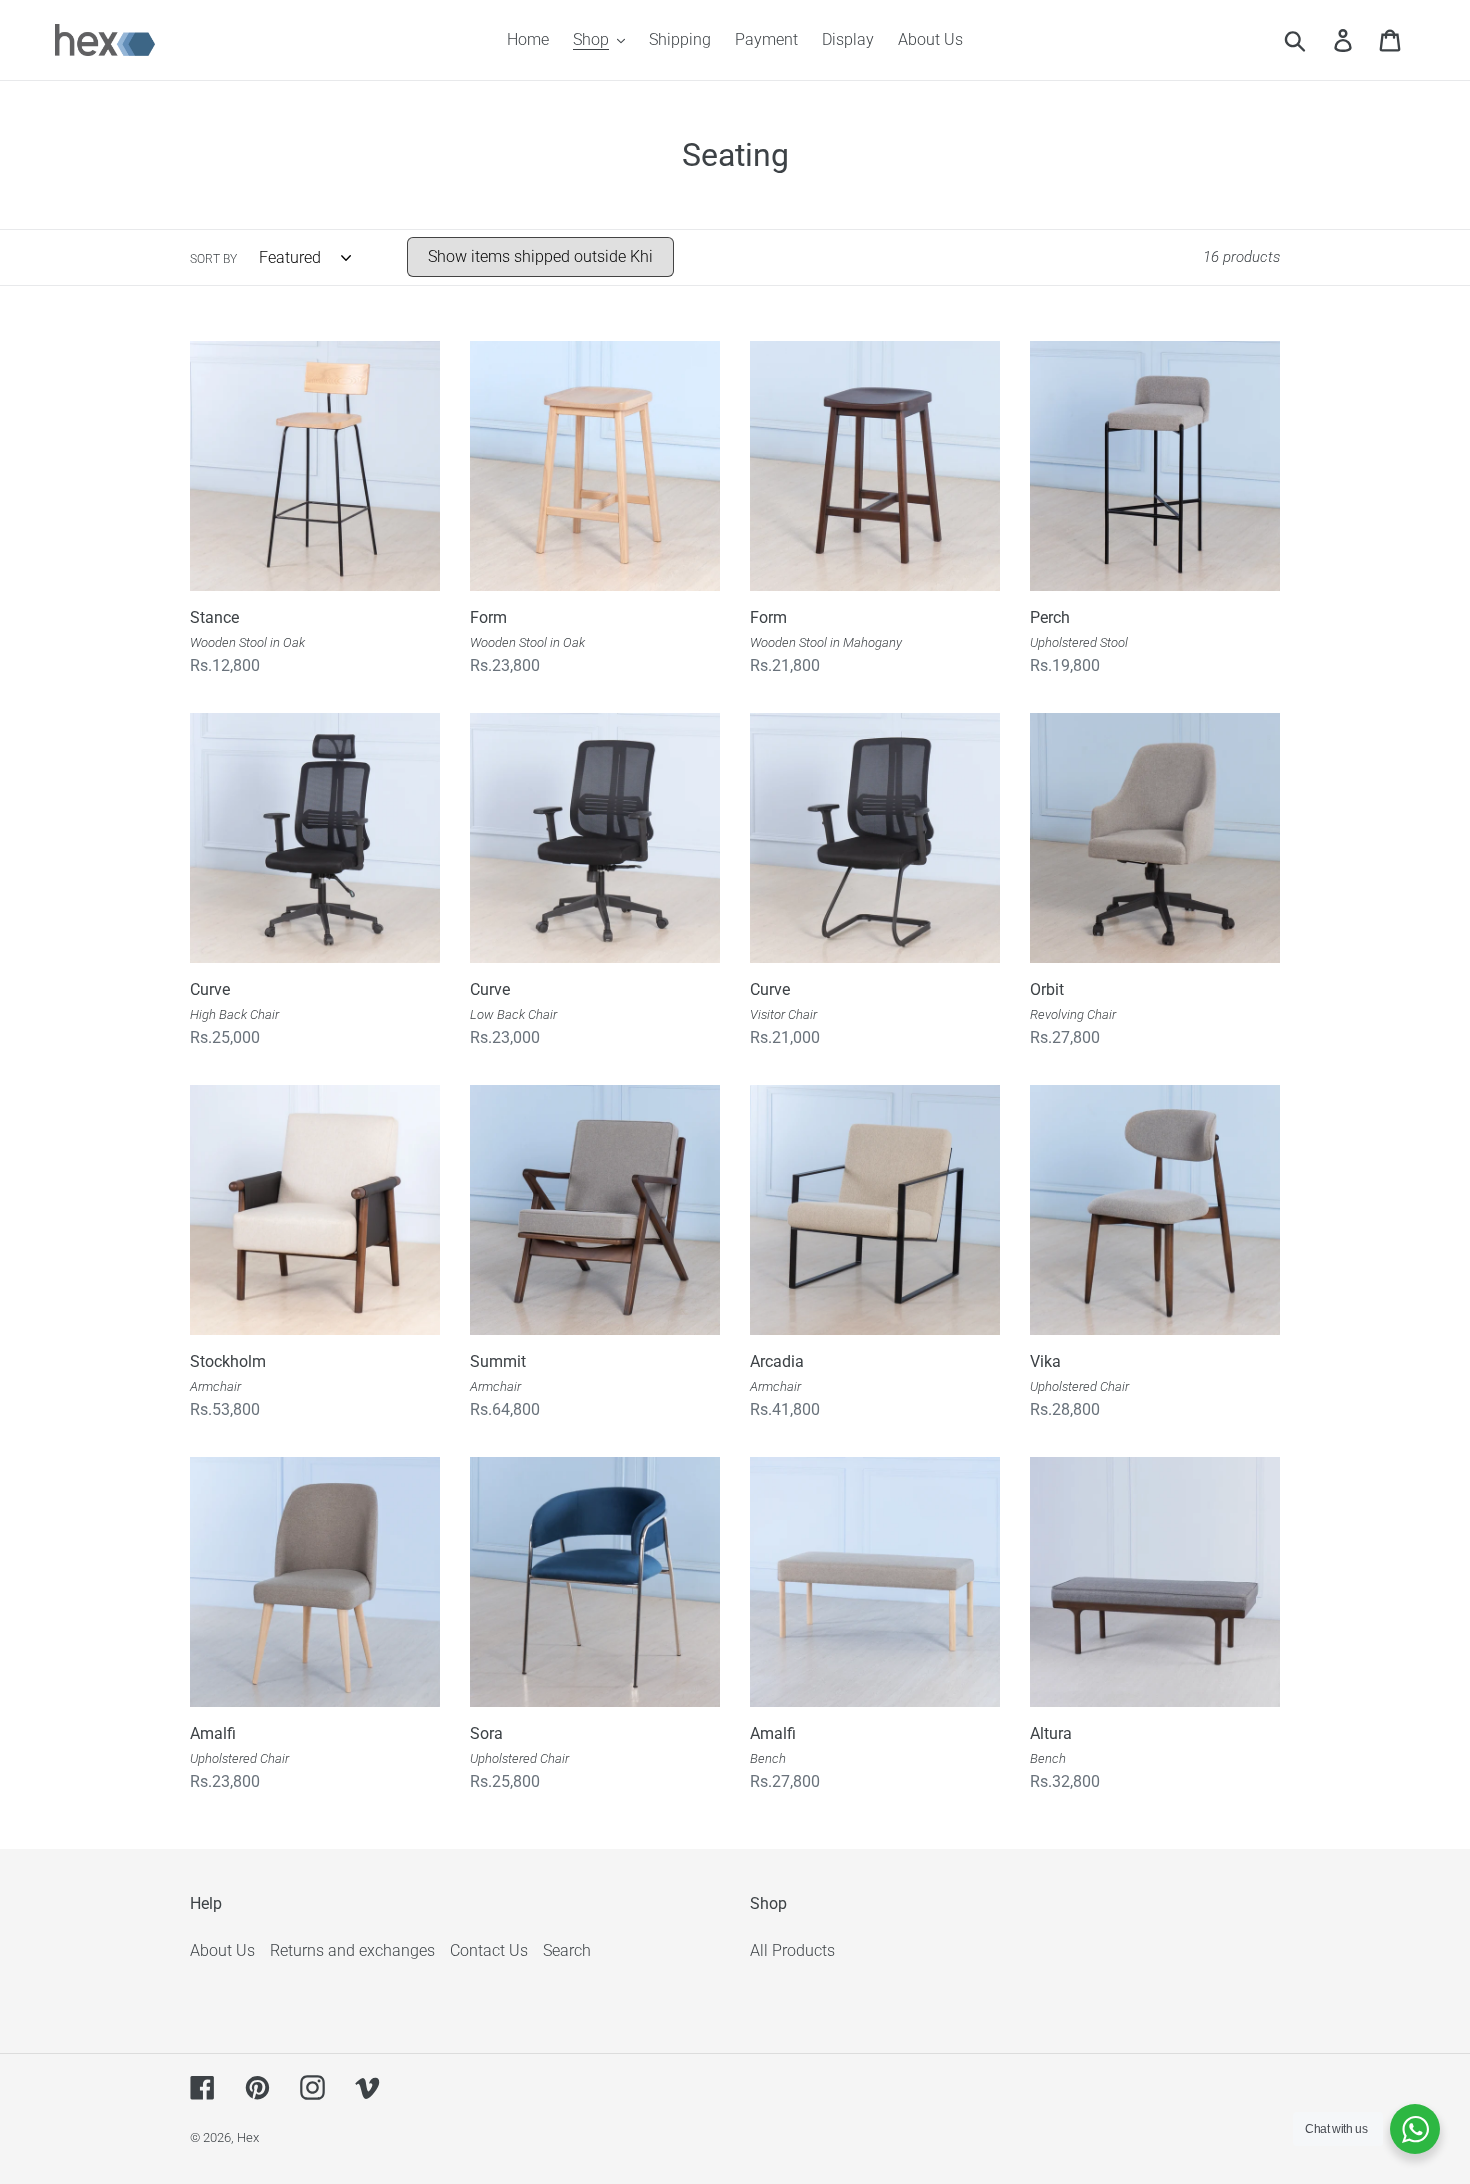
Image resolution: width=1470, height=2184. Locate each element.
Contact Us (489, 1950)
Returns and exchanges (352, 1950)
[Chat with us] (1415, 2129)
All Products (792, 1950)
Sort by (213, 259)
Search (567, 1950)
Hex (248, 2137)
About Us (222, 1950)
